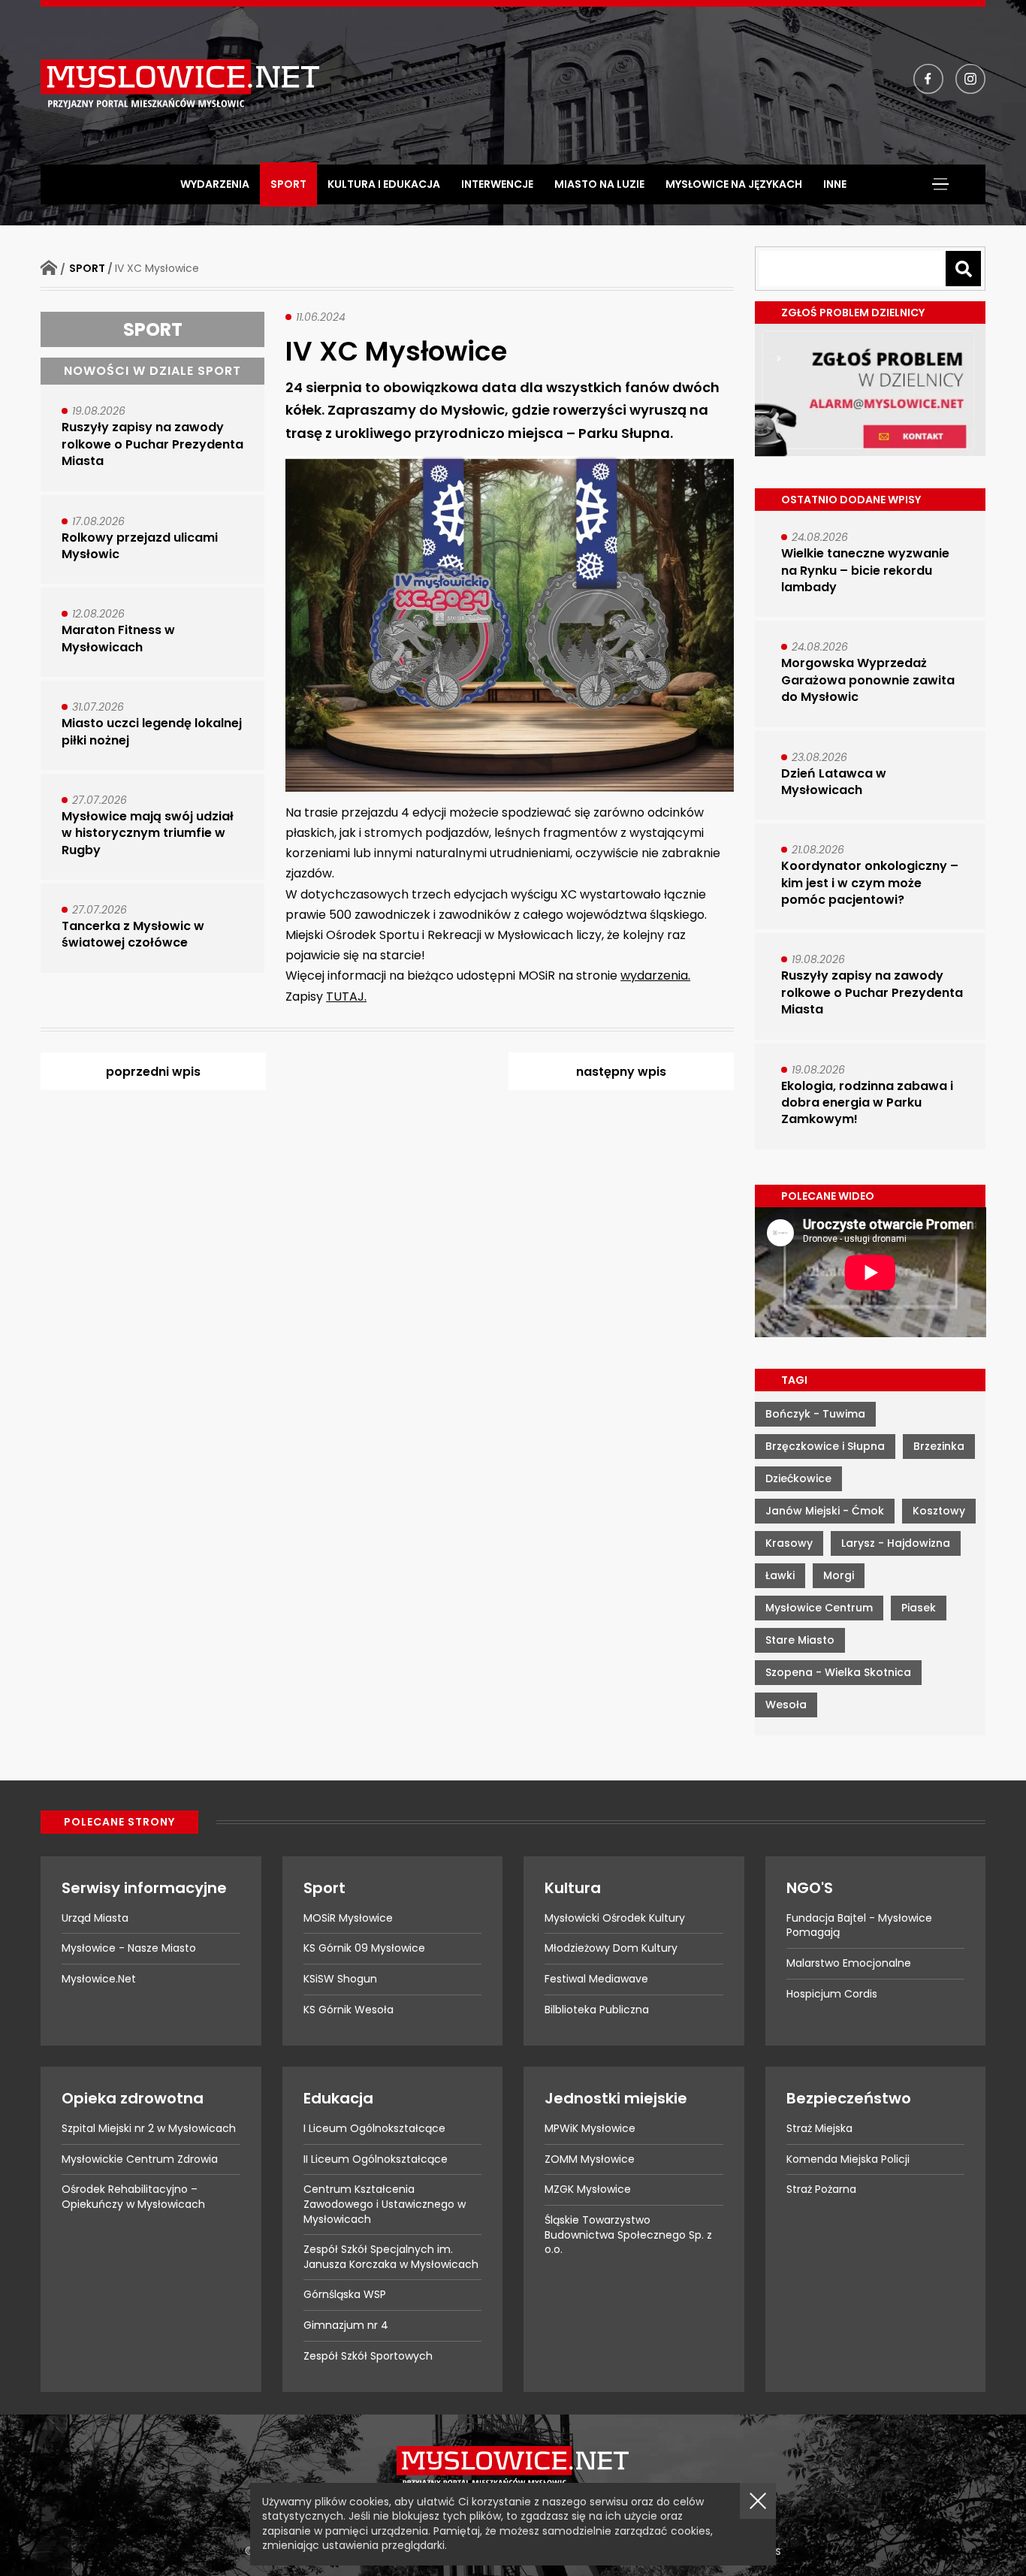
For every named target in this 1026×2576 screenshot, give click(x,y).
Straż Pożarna (821, 2189)
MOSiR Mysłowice (348, 1918)
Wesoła (786, 1705)
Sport (288, 184)
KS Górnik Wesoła (349, 2010)
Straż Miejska (819, 2128)
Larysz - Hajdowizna (896, 1543)
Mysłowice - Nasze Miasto (129, 1948)
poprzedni (153, 1072)
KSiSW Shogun (340, 1979)
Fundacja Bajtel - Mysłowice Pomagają (859, 1925)
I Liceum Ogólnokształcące (374, 2128)
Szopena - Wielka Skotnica (838, 1672)
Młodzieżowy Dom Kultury (611, 1948)
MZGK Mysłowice (588, 2189)
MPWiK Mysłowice (590, 2128)
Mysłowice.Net (99, 1979)
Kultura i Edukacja (384, 184)
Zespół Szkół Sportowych (368, 2356)
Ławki (780, 1575)
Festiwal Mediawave (596, 1979)
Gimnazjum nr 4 (346, 2325)
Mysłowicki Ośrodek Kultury (615, 1918)
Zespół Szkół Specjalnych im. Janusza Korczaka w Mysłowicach (391, 2257)
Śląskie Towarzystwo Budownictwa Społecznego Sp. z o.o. (628, 2235)
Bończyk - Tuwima (815, 1414)
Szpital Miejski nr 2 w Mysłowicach (149, 2128)
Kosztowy (939, 1511)
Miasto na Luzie (599, 184)
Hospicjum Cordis (832, 1994)
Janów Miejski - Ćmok (825, 1511)
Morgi (839, 1575)
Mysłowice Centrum (819, 1608)
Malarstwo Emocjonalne (849, 1963)
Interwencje (497, 184)
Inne (835, 184)
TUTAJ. (346, 997)
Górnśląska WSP (345, 2294)
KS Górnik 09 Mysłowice (364, 1948)
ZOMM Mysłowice (590, 2159)
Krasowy (789, 1543)
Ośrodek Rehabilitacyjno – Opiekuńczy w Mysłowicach (133, 2197)
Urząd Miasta (95, 1918)
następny (621, 1072)
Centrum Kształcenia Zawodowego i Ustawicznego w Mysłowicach (385, 2204)
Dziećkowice (798, 1478)
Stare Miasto (800, 1640)
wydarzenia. (655, 975)
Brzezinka (939, 1446)
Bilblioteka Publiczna (597, 2010)
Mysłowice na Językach (734, 184)
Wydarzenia (215, 184)
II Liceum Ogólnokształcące (376, 2159)
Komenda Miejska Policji (848, 2159)
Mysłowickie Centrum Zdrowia (140, 2159)
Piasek (919, 1608)
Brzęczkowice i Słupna (825, 1446)
